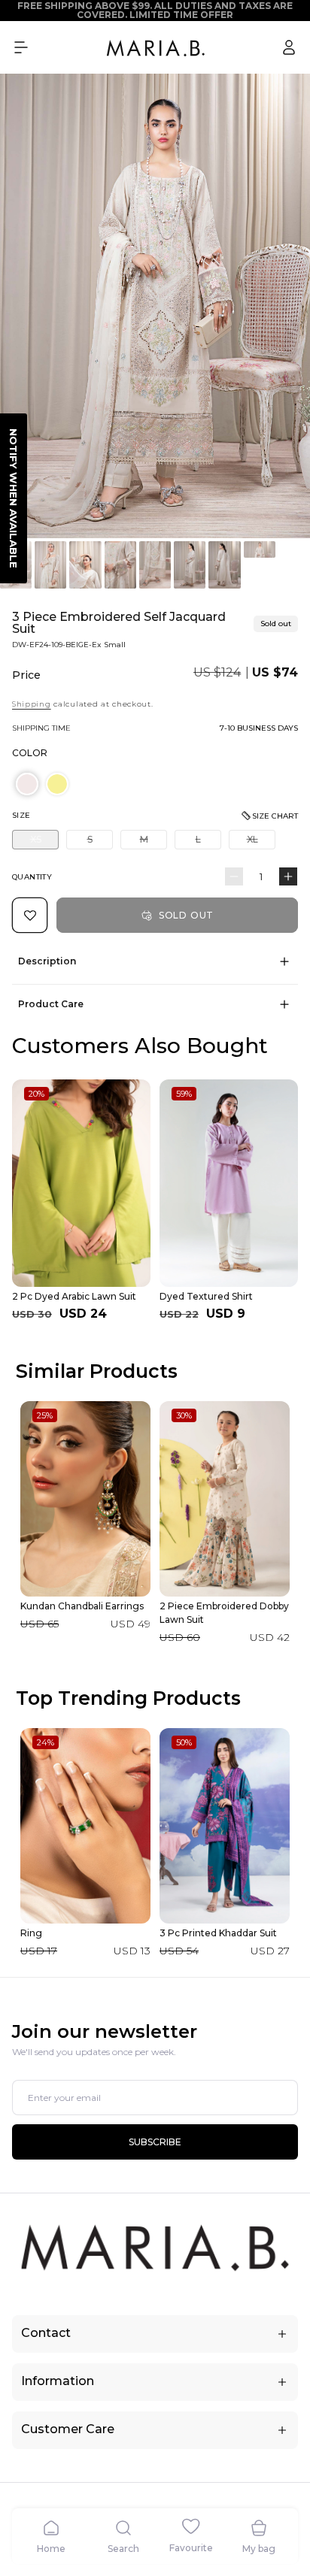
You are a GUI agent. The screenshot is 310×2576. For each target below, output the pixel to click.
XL (261, 841)
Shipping (32, 704)
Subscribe (155, 2142)
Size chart (275, 816)
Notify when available (14, 498)
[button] (21, 47)
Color (30, 753)
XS (44, 841)
